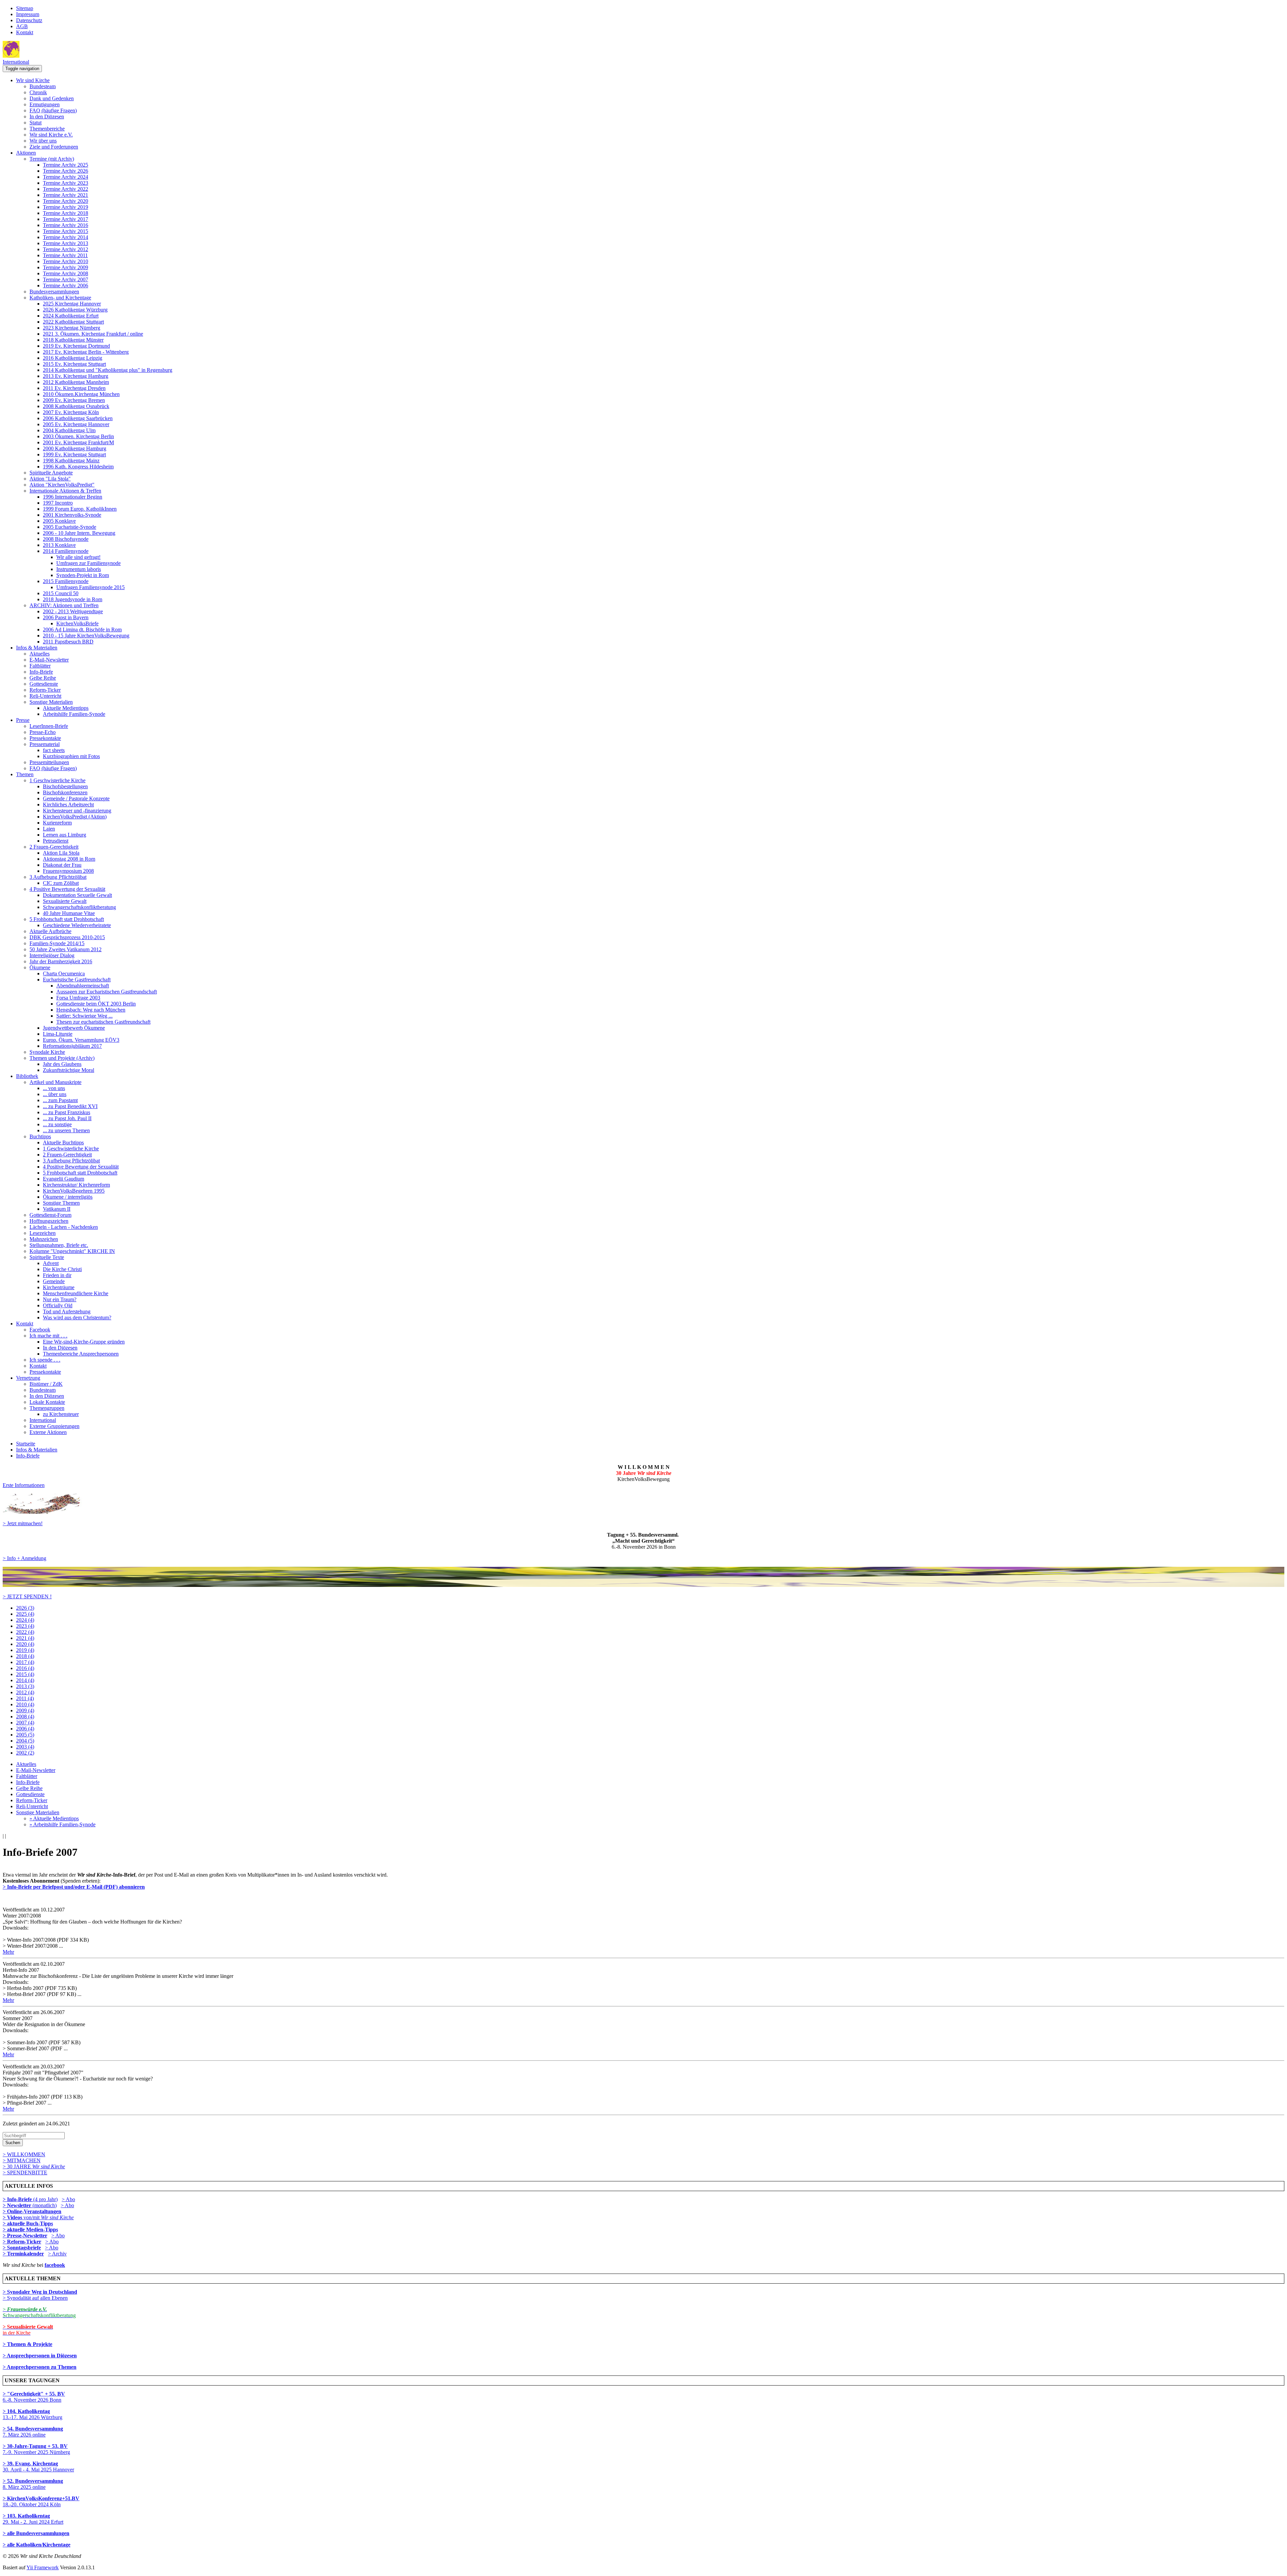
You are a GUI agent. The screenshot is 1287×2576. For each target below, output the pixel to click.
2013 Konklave (59, 545)
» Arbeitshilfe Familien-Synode (63, 1824)
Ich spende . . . (45, 1360)
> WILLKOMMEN (24, 2154)
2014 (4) (25, 1680)
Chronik (38, 92)
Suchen (13, 2143)
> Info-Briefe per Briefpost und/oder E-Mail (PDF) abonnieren (74, 1887)
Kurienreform (57, 823)
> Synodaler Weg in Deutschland (40, 2292)
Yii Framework (43, 2567)
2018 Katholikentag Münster (73, 340)
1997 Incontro (58, 503)
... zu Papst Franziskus (67, 1112)
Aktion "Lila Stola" (50, 479)
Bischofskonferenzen (65, 792)
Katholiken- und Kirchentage (60, 298)
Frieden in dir (57, 1275)
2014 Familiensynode (66, 551)
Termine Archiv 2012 (66, 249)
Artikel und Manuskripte (55, 1082)
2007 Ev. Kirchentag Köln (71, 412)
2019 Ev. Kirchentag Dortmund (76, 346)
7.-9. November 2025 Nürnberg (36, 2449)
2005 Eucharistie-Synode (70, 527)
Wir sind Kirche (33, 80)
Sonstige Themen (61, 1203)
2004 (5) (25, 1741)
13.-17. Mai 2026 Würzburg (33, 2414)
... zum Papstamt (60, 1100)
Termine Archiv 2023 (66, 183)
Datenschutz (29, 20)
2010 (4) (25, 1704)
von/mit (49, 2217)
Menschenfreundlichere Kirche (76, 1293)
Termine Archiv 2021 (66, 195)
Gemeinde (54, 1281)
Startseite (26, 1444)
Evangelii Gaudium (64, 1179)
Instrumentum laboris (79, 569)
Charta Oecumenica (64, 974)
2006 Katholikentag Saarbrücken (78, 418)
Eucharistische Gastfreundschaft (77, 980)
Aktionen (26, 153)
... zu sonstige (57, 1124)
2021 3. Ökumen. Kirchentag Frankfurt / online (93, 334)
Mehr (8, 1952)
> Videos (13, 2217)
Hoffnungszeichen (49, 1221)
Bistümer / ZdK (46, 1384)
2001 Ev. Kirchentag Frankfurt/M (78, 442)
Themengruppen (47, 1408)
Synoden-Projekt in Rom (83, 575)
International (16, 62)
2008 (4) (25, 1716)
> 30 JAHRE (34, 2166)
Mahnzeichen (44, 1239)
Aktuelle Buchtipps (63, 1142)
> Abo (68, 2199)
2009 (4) (25, 1710)
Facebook (40, 1330)
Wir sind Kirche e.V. (51, 135)
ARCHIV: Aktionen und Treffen (64, 605)
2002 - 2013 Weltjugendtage (73, 611)
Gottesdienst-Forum (50, 1215)
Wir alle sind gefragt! (78, 557)
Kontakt (25, 32)
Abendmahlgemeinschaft (83, 986)
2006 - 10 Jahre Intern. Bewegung (79, 533)
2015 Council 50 (61, 593)
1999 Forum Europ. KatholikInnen (80, 509)
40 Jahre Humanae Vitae (69, 913)
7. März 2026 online (33, 2432)
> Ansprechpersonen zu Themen (40, 2367)
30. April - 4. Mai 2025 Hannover (38, 2467)
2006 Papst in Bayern (66, 617)
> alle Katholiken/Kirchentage (37, 2545)
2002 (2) (25, 1753)
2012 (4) (25, 1692)
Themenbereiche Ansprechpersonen (81, 1354)
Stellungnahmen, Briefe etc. (59, 1245)
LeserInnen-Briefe (49, 726)
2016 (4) (25, 1668)
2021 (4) (25, 1638)
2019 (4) (25, 1650)
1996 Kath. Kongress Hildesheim (78, 467)
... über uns (55, 1094)
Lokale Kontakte (47, 1402)
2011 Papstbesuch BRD (68, 642)
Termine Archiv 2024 (66, 177)
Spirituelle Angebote (51, 473)
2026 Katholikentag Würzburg (75, 310)
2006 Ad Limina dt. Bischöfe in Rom (82, 629)
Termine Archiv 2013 (66, 243)
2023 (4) (25, 1626)
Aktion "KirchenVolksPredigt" (62, 485)
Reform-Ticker (45, 690)
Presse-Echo (43, 732)
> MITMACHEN (22, 2160)
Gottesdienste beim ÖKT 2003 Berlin (96, 1004)
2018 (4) (25, 1656)
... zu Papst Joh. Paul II (67, 1118)
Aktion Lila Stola (61, 853)
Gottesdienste (44, 684)
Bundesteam (43, 86)
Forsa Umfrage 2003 (78, 998)
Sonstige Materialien (51, 702)
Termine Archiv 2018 (66, 213)
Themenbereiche (47, 129)
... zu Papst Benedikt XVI (70, 1106)
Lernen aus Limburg (65, 835)
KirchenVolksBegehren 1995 (74, 1191)
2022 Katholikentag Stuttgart (73, 322)
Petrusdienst (56, 841)
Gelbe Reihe (43, 678)
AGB (22, 26)
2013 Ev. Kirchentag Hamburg (76, 376)
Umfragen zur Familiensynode (88, 563)
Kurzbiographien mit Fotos (71, 756)
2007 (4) (25, 1723)
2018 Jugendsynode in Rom (73, 599)
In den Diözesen (47, 117)
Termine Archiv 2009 (66, 267)
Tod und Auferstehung (67, 1311)
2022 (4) (25, 1632)
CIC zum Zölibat (61, 883)
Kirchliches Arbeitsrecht (68, 805)
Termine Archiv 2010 (66, 261)
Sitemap (25, 8)
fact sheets (54, 750)
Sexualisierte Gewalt (65, 901)
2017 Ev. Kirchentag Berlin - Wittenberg (86, 352)
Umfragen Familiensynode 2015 (90, 587)
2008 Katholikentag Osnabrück (76, 406)
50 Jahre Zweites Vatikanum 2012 (66, 949)
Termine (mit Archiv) (52, 159)
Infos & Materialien (37, 648)
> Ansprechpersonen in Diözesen (40, 2356)
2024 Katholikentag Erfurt (71, 316)
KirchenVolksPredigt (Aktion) (75, 817)
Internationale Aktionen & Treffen (65, 491)
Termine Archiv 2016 (66, 225)
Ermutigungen (45, 104)
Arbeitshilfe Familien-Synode (74, 714)
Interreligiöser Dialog (52, 955)
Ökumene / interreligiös (68, 1197)
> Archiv (57, 2254)
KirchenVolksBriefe (77, 623)
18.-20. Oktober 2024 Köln (41, 2501)
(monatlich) (30, 2205)
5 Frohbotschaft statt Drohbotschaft (67, 919)
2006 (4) (25, 1729)
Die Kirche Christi (62, 1269)
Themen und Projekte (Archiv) (62, 1058)
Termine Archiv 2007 (66, 279)
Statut (36, 123)
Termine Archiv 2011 (65, 255)
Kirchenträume (59, 1287)
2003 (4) (25, 1747)
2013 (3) (25, 1686)
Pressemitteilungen (49, 762)
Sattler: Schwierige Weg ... (84, 1016)
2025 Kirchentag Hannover (72, 304)
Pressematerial (45, 744)
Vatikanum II (57, 1209)
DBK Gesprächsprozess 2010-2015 (67, 937)
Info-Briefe (41, 672)
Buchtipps (40, 1136)
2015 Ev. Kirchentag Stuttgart (74, 364)
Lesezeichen (43, 1233)
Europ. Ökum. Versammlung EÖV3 (81, 1040)
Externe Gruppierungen (54, 1426)
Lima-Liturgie (58, 1034)
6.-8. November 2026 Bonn (34, 2397)
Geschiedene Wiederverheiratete (77, 925)
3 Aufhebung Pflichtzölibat (58, 877)
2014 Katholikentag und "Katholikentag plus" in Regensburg (108, 370)
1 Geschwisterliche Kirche (57, 780)
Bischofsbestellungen (65, 786)
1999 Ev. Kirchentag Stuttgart (74, 454)
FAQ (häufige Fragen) (53, 110)
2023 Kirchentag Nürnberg (72, 328)
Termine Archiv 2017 (66, 219)
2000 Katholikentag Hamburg (75, 448)
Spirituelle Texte (47, 1257)
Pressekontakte (45, 738)
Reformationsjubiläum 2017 (72, 1046)
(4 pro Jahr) (30, 2199)
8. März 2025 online (33, 2484)
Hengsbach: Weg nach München (91, 1010)
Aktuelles (40, 654)
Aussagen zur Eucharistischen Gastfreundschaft (107, 992)
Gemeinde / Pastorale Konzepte (76, 798)
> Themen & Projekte (27, 2344)
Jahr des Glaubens (62, 1064)
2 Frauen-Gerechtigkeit (54, 847)
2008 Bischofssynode (66, 539)
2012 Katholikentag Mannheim (76, 382)
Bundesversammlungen (54, 292)
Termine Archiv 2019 (66, 207)
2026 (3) (25, 1608)
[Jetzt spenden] (643, 1585)
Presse (23, 720)
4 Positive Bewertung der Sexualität (67, 889)
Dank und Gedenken (52, 98)
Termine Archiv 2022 (66, 189)
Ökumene (40, 967)
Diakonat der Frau (62, 865)
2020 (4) (25, 1644)
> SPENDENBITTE (25, 2172)
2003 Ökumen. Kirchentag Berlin (78, 436)
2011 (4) (25, 1698)
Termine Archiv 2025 (66, 165)
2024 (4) (25, 1620)
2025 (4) (25, 1614)
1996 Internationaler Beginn (73, 497)
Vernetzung (28, 1378)
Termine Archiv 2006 (66, 285)
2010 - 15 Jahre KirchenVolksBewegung (86, 636)
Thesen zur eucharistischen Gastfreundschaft (103, 1022)
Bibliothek (27, 1076)
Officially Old (58, 1305)
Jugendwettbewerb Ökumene (74, 1028)
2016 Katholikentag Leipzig (73, 358)
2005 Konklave (59, 521)
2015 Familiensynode (66, 581)
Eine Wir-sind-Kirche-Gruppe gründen (84, 1342)
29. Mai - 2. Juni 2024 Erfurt (33, 2519)
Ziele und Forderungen (54, 147)
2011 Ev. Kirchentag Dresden (74, 388)
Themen (25, 774)
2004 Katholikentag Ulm (69, 430)
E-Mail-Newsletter (49, 660)
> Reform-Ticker (22, 2242)
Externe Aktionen (48, 1432)
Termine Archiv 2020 (66, 201)
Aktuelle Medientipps (66, 708)
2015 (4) (25, 1674)
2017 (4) (25, 1662)
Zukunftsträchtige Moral (69, 1070)
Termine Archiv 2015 (66, 231)
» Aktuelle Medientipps (54, 1818)
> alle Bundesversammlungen (36, 2533)
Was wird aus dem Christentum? (77, 1318)
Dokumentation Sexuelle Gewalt (77, 895)
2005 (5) (25, 1735)
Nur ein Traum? (60, 1299)
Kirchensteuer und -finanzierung (77, 811)
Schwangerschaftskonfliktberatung (79, 907)
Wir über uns (43, 141)
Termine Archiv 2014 (66, 237)
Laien (49, 829)
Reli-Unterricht (45, 696)
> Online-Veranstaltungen (32, 2211)
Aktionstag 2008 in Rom (69, 859)
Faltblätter (40, 666)
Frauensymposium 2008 (68, 871)
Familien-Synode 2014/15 (57, 943)
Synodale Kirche (47, 1052)
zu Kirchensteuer (61, 1414)
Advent (51, 1263)
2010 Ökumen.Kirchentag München (81, 394)
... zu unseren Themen (66, 1130)
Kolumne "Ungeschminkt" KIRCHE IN (72, 1251)
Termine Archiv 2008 (66, 273)
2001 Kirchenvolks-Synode (72, 515)
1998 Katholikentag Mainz (71, 461)
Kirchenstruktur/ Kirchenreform (76, 1185)
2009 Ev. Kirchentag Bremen (74, 400)
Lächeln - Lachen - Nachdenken (64, 1227)
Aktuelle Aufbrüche (50, 931)
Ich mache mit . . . (48, 1336)
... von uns (54, 1088)
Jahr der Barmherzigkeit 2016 (61, 961)
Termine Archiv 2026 (66, 171)
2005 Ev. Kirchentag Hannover (76, 424)
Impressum (28, 14)
